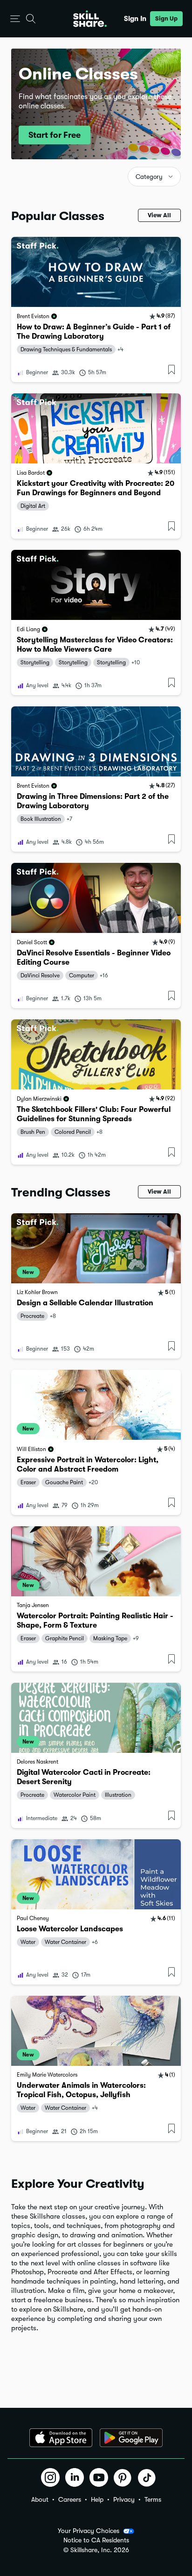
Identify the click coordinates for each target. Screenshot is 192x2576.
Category (149, 177)
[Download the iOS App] (61, 2438)
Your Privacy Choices (89, 2531)
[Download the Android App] (131, 2438)
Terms (153, 2499)
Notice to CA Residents (96, 2540)
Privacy (124, 2499)
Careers (70, 2499)
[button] (15, 19)
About (40, 2499)
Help (97, 2499)
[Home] (90, 19)
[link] (96, 310)
